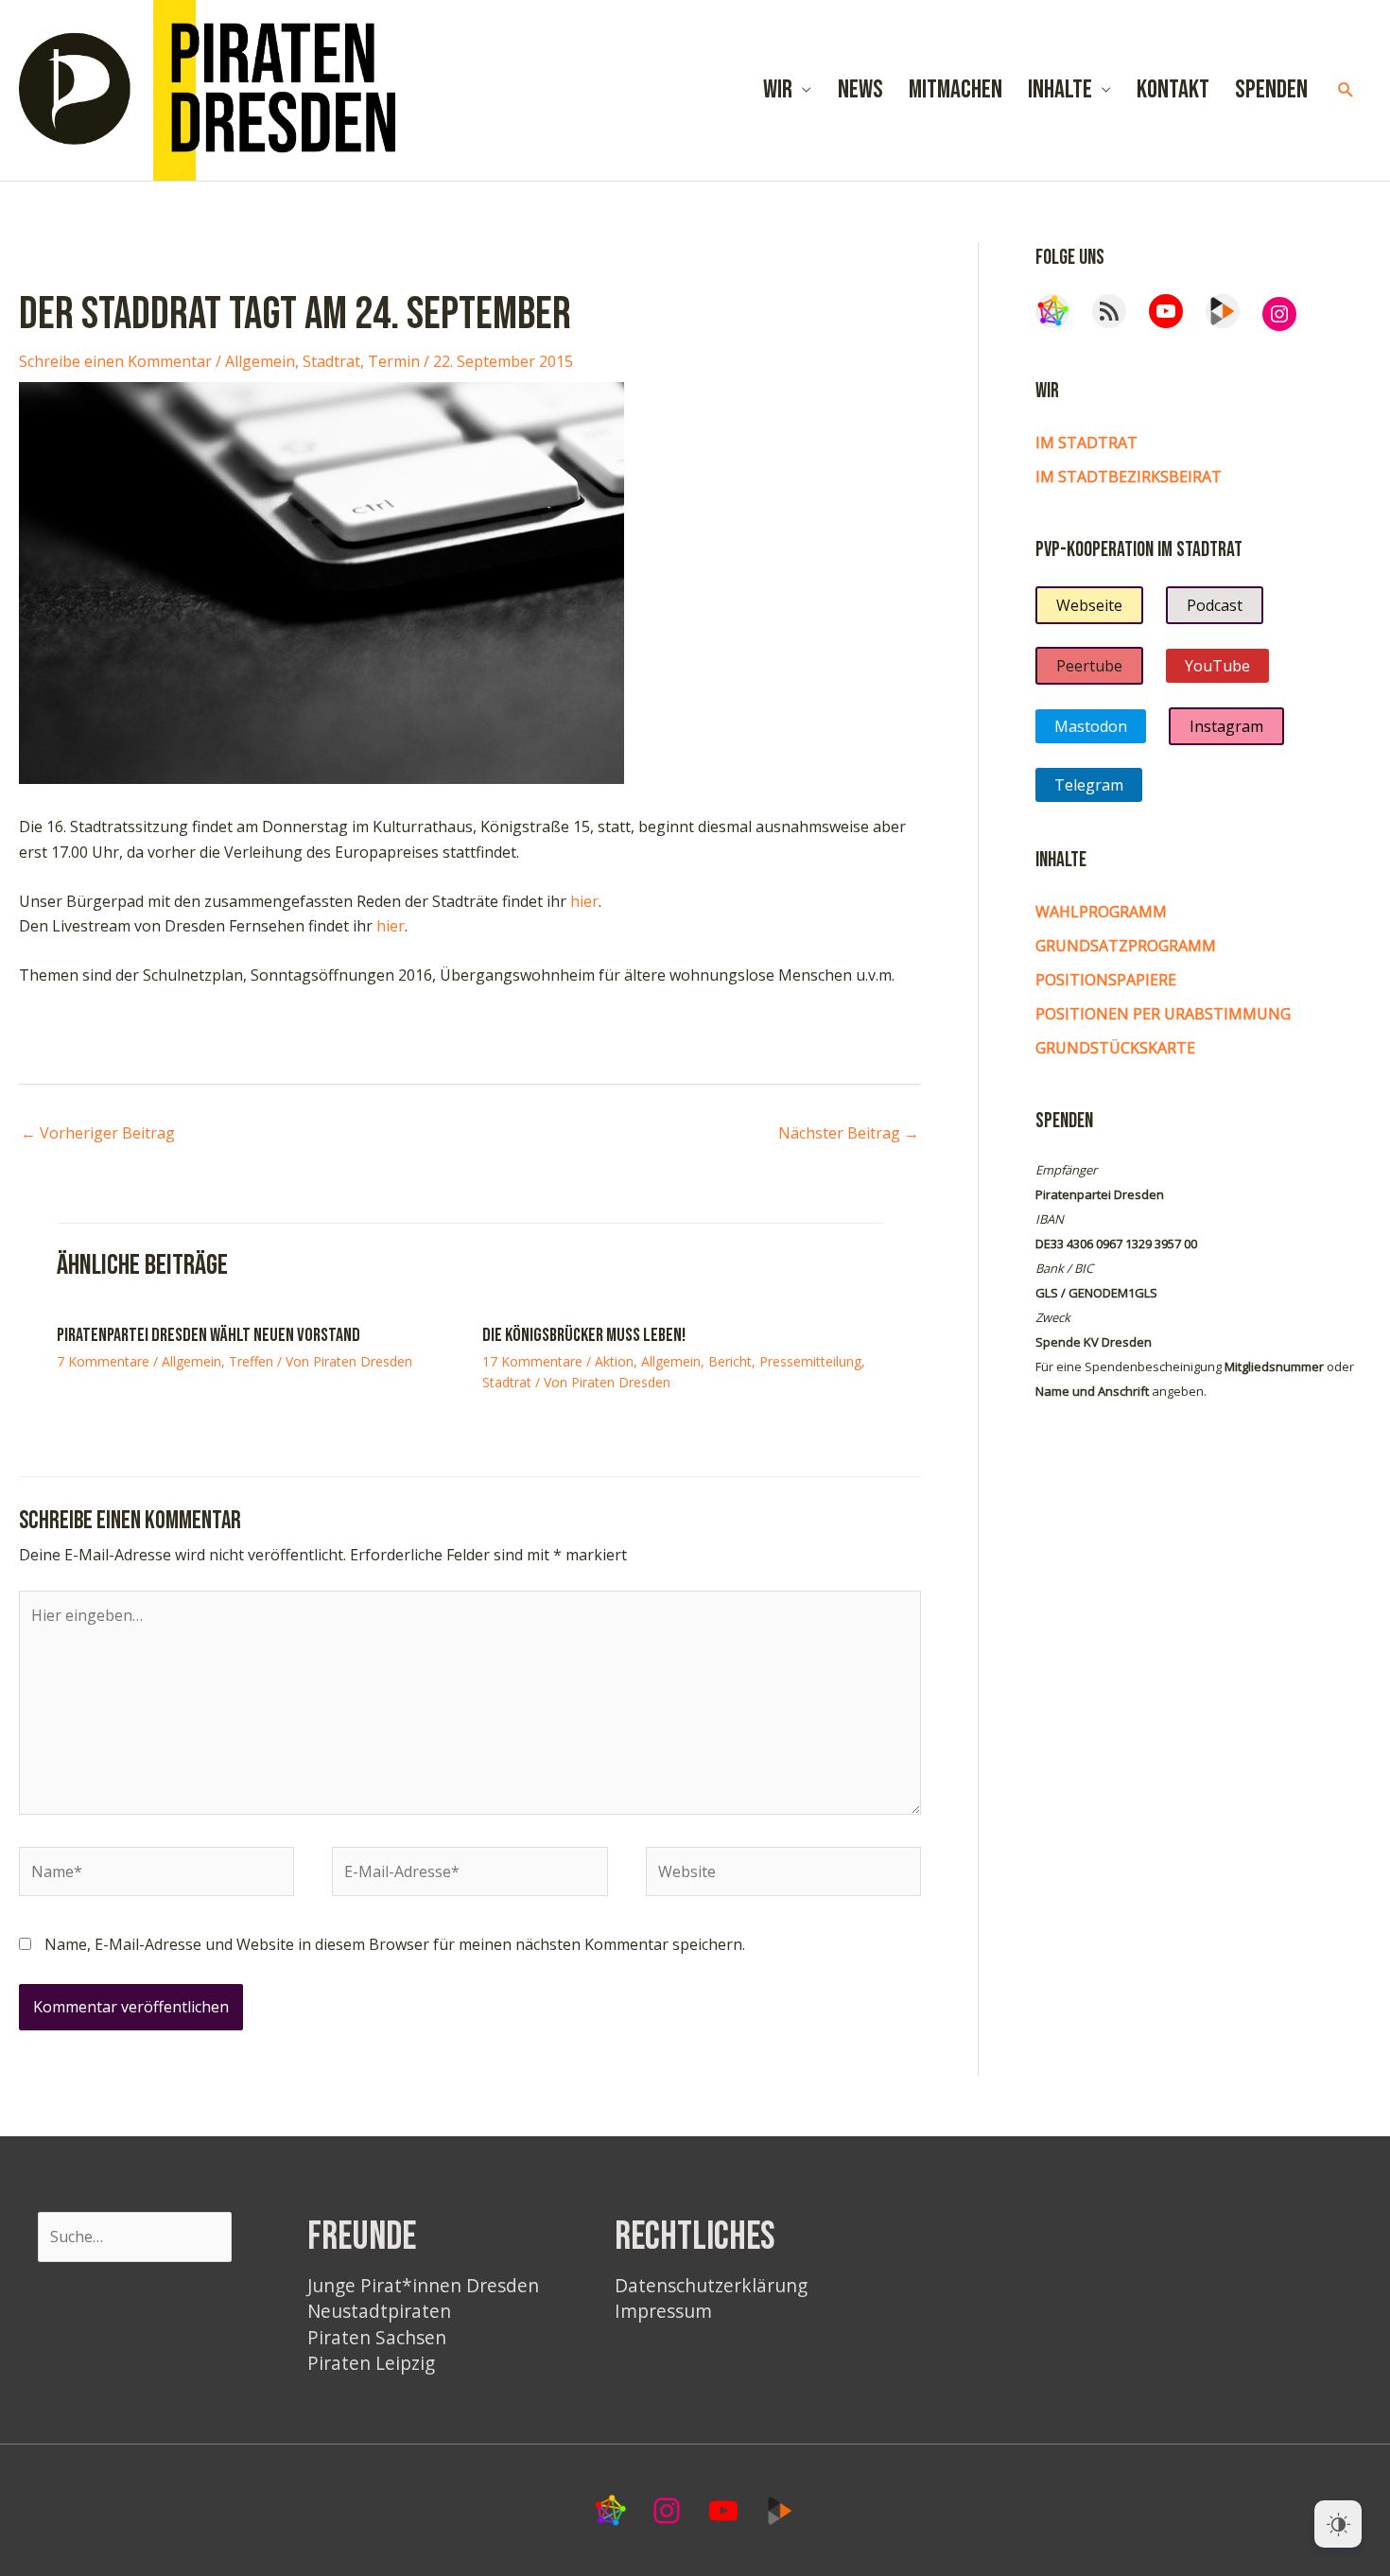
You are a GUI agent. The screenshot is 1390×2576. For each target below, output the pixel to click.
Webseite (1089, 605)
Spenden (1271, 90)
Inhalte (1060, 90)
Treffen (251, 1361)
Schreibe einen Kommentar (115, 361)
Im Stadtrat (1086, 443)
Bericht (730, 1361)
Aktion (614, 1361)
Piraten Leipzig (371, 2363)
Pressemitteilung (810, 1361)
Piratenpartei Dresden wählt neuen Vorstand (208, 1335)
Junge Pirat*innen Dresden (423, 2285)
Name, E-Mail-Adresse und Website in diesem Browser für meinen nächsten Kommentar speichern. (395, 1944)
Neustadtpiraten (379, 2311)
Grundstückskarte (1115, 1048)
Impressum (663, 2311)
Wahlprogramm (1101, 912)
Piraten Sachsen (377, 2337)
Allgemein (260, 361)
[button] (1346, 90)
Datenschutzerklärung (711, 2285)
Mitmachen (956, 90)
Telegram (1089, 785)
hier (584, 901)
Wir (778, 90)
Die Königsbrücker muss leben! (584, 1335)
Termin (394, 361)
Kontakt (1173, 90)
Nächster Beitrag (849, 1133)
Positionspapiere (1106, 980)
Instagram (1226, 726)
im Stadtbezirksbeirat (1129, 477)
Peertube (1089, 666)
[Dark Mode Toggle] (1338, 2524)
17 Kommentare (532, 1361)
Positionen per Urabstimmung (1163, 1014)
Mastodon (1091, 726)
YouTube (1217, 666)
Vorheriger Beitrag (98, 1133)
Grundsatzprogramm (1126, 946)
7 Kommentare (103, 1361)
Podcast (1215, 605)
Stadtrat (331, 361)
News (860, 90)
